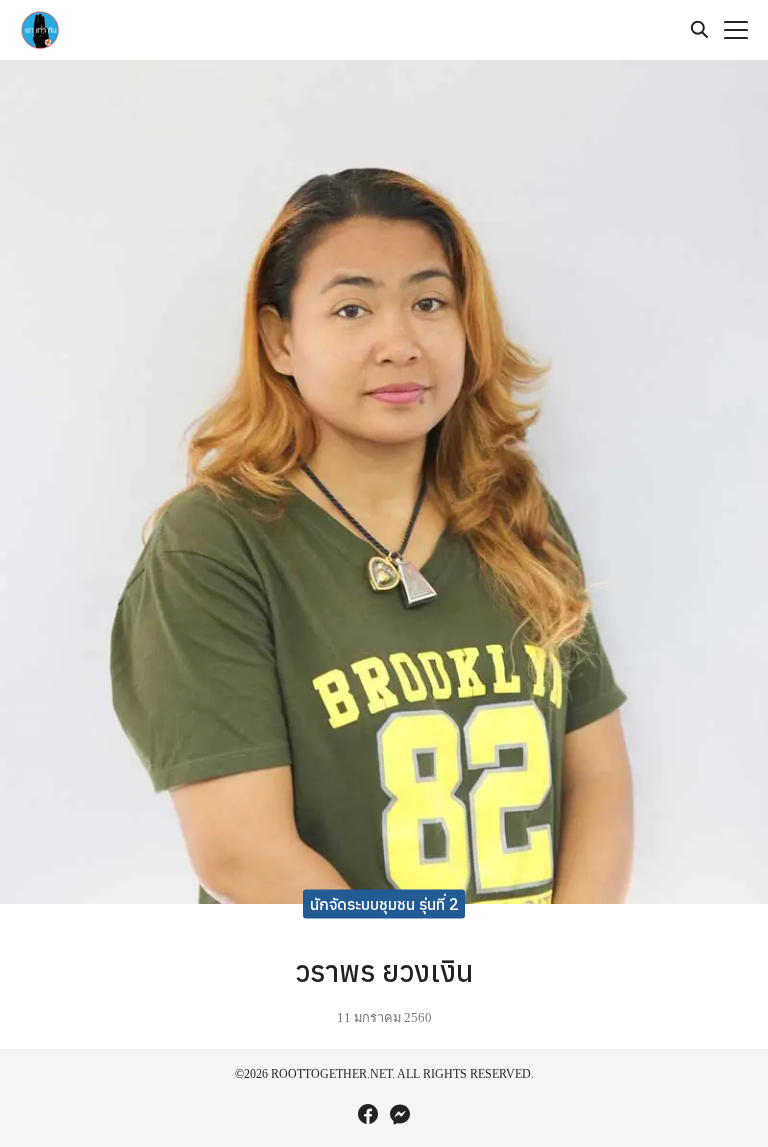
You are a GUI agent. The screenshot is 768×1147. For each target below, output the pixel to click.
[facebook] (368, 1114)
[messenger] (400, 1114)
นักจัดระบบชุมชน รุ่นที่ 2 (384, 903)
